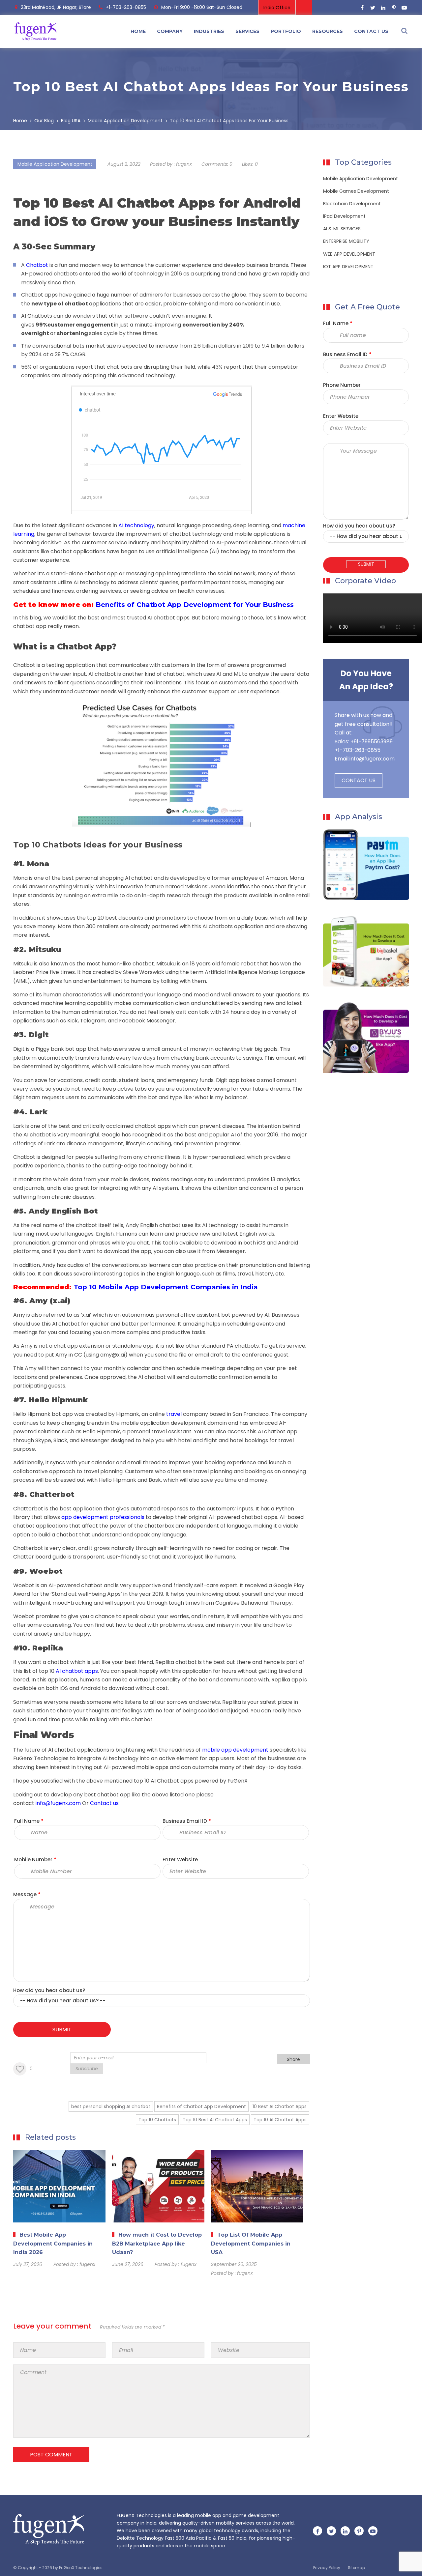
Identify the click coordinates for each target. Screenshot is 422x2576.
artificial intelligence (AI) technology (203, 551)
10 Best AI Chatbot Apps (280, 2106)
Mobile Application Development (55, 164)
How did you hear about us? (49, 1990)
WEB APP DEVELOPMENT (349, 254)
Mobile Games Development (356, 191)
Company (170, 31)
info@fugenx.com (372, 759)
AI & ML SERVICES (342, 229)
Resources (328, 31)
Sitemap (356, 2568)
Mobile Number (35, 1860)
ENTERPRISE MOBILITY (346, 241)
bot (153, 1097)
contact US (371, 31)
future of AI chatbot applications (67, 1750)
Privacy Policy (327, 2568)
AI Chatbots (37, 316)
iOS (261, 1243)
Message (27, 1894)
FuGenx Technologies (41, 1758)
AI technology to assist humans (242, 1225)
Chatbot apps (175, 1781)
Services (247, 31)
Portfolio (286, 31)
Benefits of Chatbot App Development (201, 2106)
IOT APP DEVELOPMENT (348, 267)
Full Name (29, 1821)
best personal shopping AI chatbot (107, 878)
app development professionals (103, 1517)
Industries (209, 31)
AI (154, 1781)
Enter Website (180, 1860)
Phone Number (342, 385)
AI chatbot (102, 674)
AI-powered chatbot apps (243, 1517)
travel (174, 1414)
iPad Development (344, 216)
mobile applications (260, 534)
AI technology (91, 582)
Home (138, 31)
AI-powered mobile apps (136, 1767)
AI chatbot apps (168, 618)
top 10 (142, 1781)
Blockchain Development (352, 204)
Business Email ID (187, 1821)
